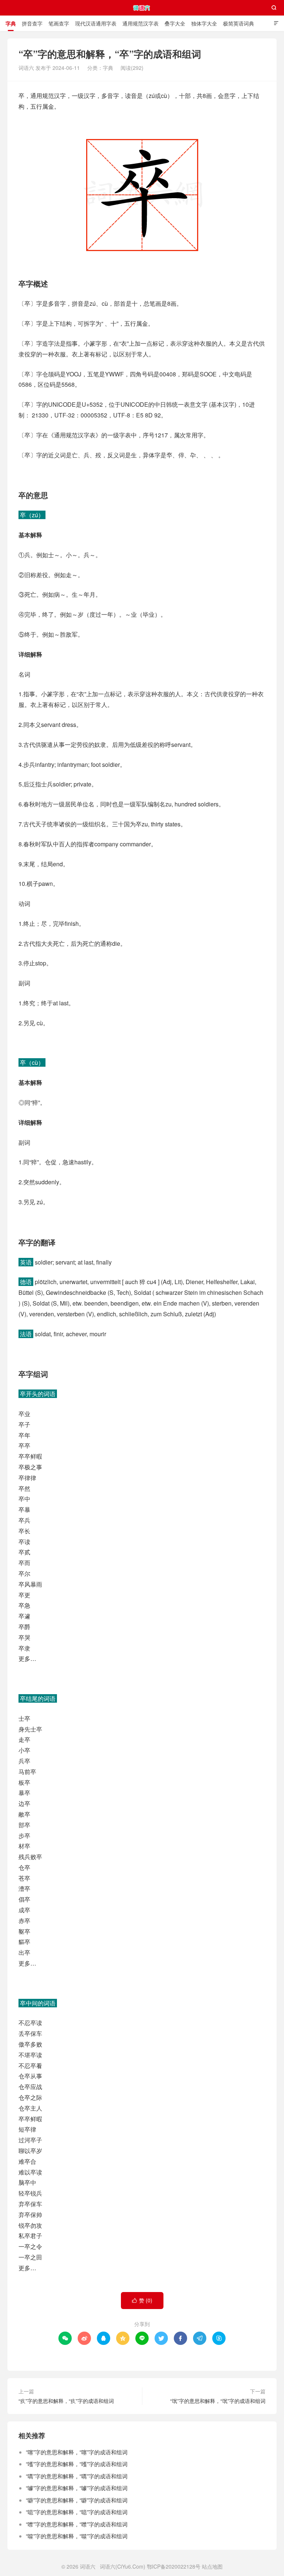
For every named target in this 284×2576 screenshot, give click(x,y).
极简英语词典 (239, 23)
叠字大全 (175, 23)
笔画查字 (59, 23)
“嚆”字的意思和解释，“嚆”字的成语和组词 (77, 2476)
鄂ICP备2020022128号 (174, 2566)
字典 (11, 23)
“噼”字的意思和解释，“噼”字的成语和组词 (77, 2500)
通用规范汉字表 (141, 23)
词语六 (142, 8)
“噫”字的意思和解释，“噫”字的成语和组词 (77, 2512)
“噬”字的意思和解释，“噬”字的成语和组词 (77, 2536)
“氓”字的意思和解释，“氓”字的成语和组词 (218, 2401)
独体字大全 (204, 23)
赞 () (142, 2300)
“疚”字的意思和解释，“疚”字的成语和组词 (66, 2401)
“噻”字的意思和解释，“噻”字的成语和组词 (77, 2452)
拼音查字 (32, 23)
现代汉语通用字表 (96, 23)
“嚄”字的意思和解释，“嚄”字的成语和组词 (77, 2464)
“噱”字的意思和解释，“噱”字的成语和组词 (77, 2488)
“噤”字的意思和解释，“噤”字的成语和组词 (77, 2524)
